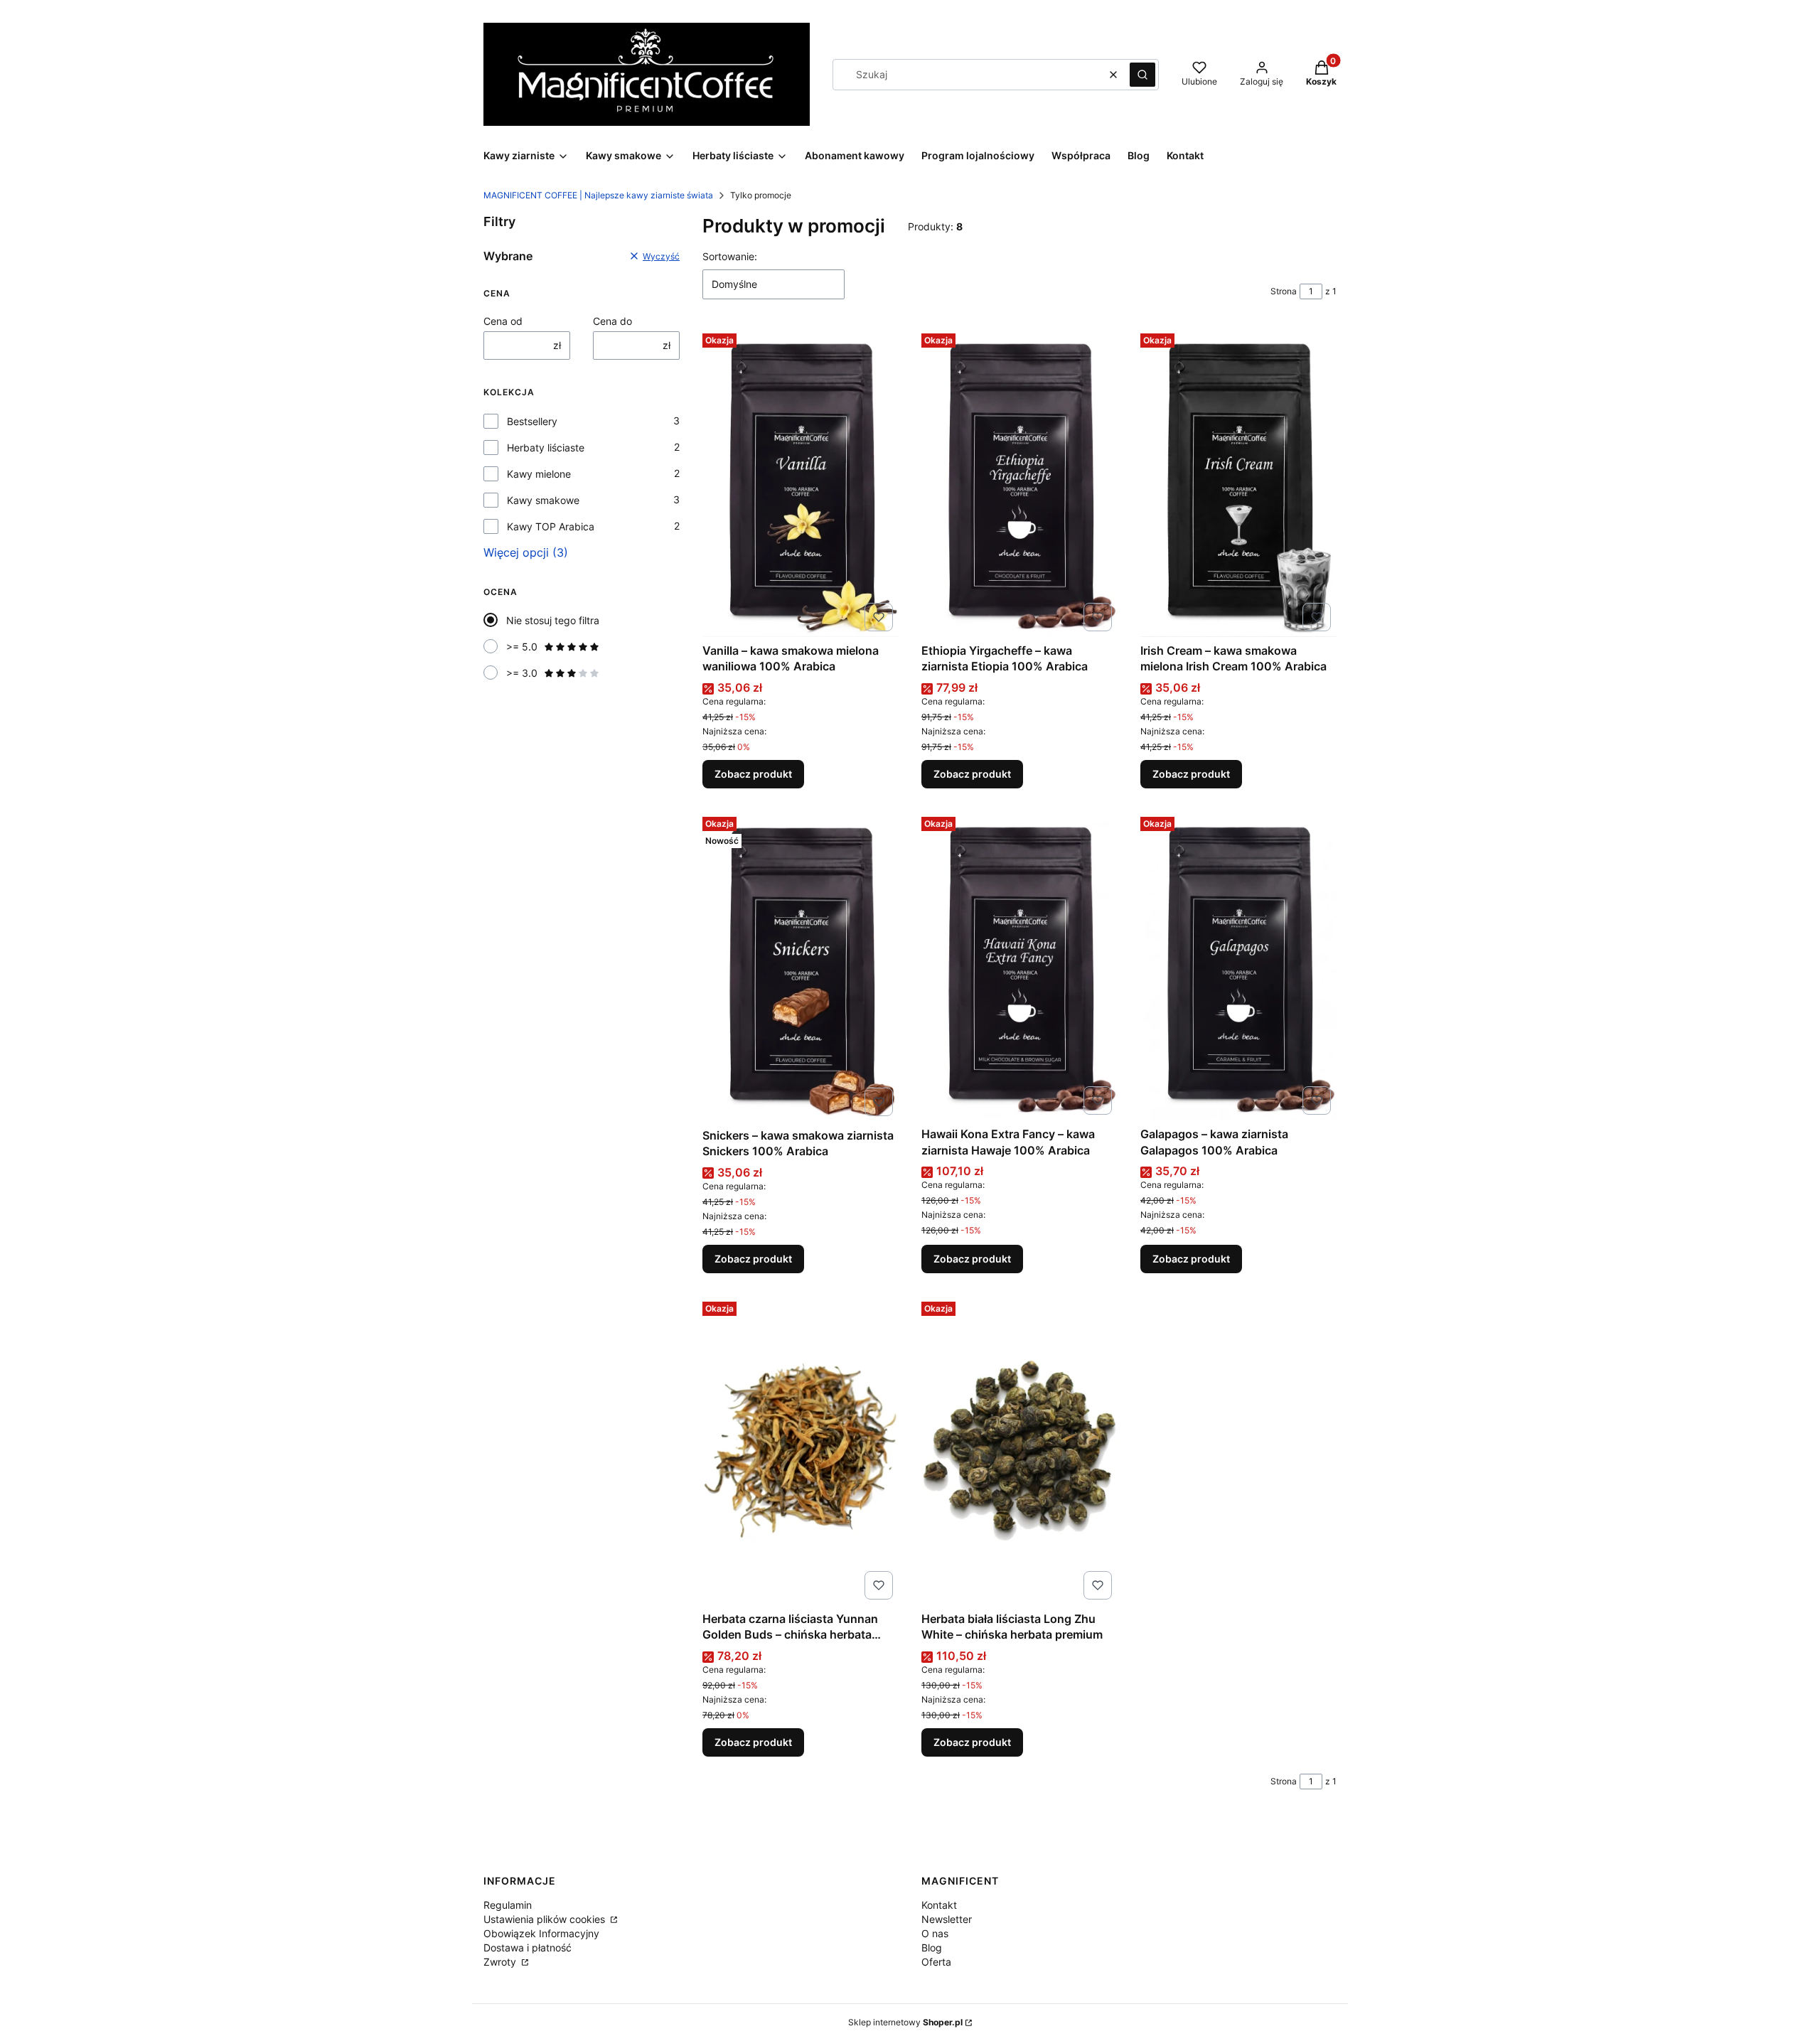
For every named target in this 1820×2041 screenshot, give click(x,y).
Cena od (503, 321)
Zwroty (501, 1962)
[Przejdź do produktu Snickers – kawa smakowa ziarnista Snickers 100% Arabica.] (801, 966)
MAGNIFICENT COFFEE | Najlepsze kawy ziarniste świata (598, 195)
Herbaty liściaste (546, 448)
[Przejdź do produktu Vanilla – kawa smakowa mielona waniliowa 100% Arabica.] (801, 482)
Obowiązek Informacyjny (541, 1933)
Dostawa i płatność (528, 1948)
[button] (1142, 75)
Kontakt (939, 1905)
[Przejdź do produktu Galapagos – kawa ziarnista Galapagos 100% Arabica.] (1238, 966)
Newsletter (947, 1919)
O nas (935, 1933)
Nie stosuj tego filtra (553, 620)
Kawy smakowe (543, 500)
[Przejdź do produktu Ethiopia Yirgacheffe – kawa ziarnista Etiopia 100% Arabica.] (1019, 482)
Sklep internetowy (905, 2022)
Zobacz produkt (753, 774)
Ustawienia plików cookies (546, 1919)
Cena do (612, 321)
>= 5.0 (522, 647)
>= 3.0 (522, 673)
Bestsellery (532, 421)
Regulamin (508, 1905)
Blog (932, 1948)
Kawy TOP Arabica (551, 526)
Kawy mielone (539, 474)
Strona (1284, 291)
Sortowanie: (730, 256)
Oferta (936, 1962)
